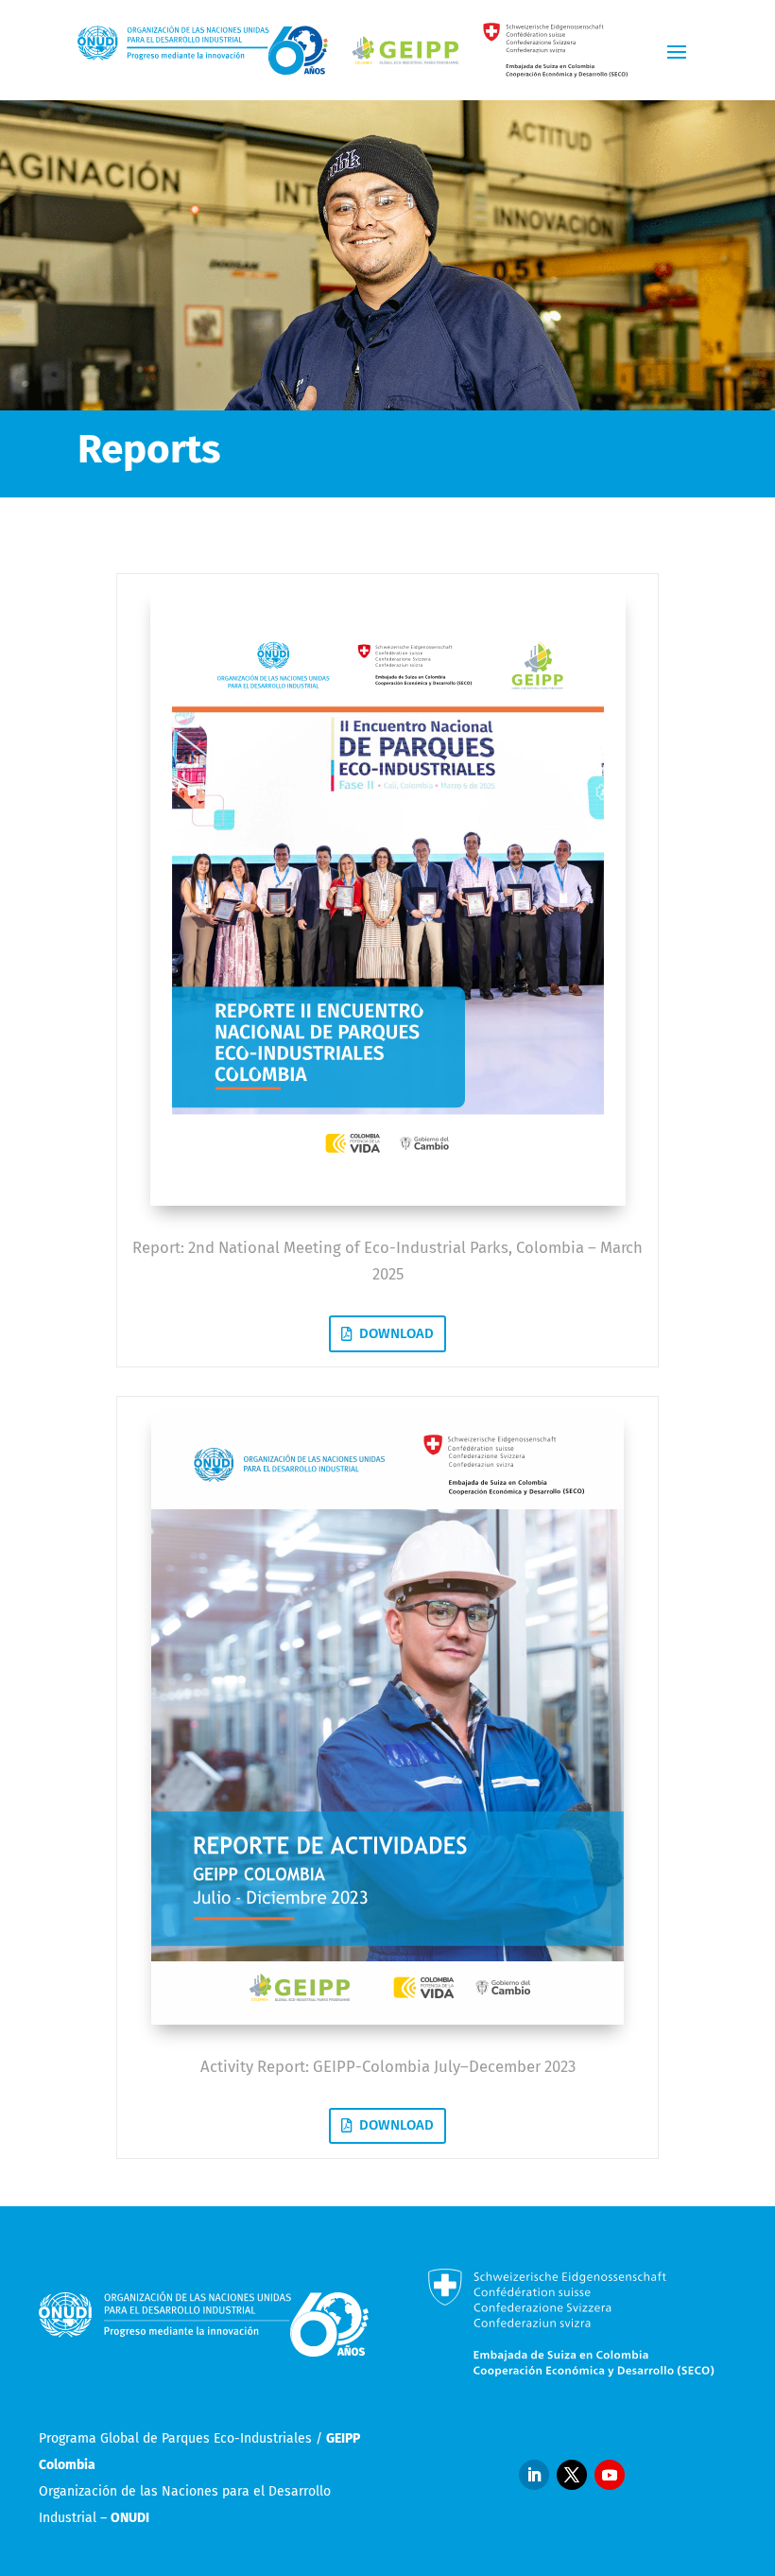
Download (396, 1333)
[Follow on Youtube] (610, 2475)
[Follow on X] (572, 2475)
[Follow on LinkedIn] (534, 2475)
